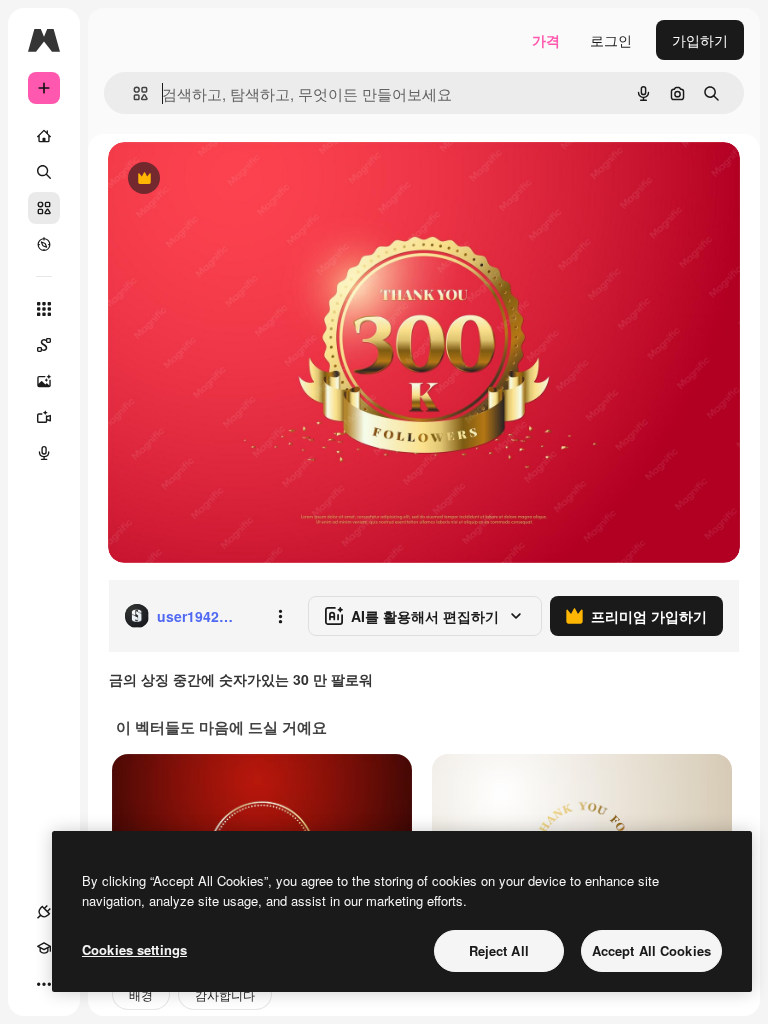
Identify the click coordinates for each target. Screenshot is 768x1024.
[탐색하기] (44, 244)
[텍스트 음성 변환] (44, 453)
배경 (141, 994)
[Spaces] (44, 345)
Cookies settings (134, 949)
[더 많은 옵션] (280, 616)
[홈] (44, 136)
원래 (223, 179)
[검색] (44, 172)
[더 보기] (44, 984)
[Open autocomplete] (132, 93)
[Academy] (44, 948)
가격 (546, 40)
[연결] (44, 912)
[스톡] (44, 208)
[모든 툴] (44, 309)
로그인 (611, 40)
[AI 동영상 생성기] (44, 417)
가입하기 (700, 40)
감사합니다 (225, 994)
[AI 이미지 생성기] (44, 381)
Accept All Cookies (651, 950)
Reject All (499, 950)
